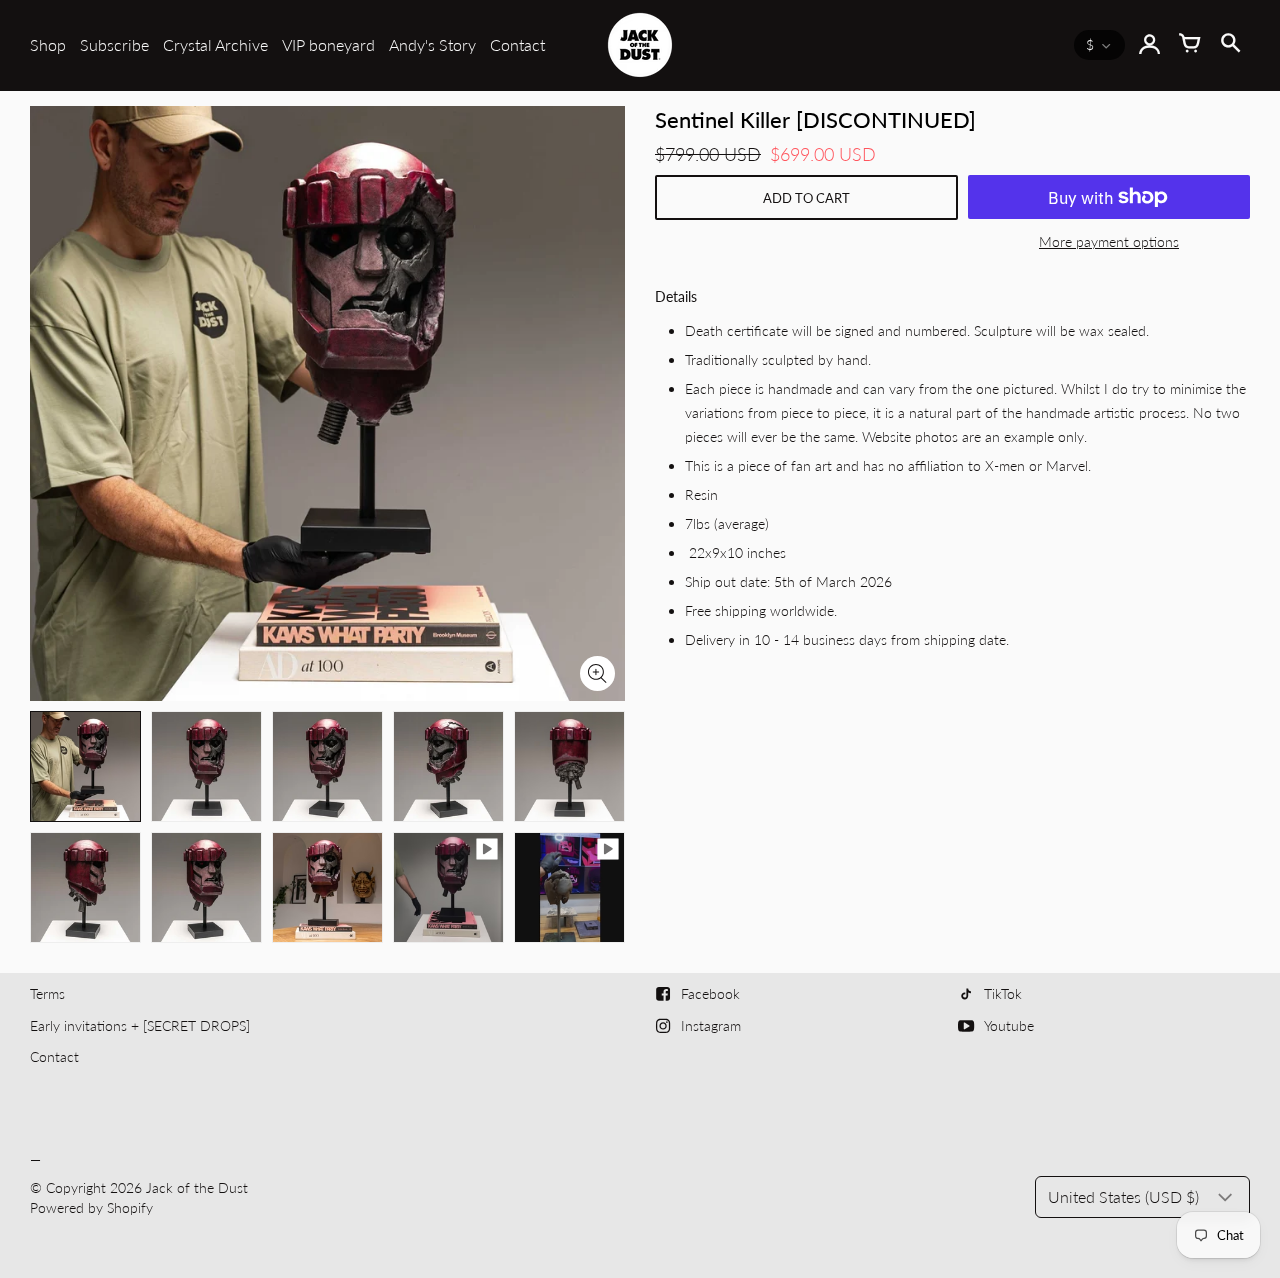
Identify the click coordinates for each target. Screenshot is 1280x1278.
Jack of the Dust (197, 1187)
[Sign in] (1150, 45)
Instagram (711, 1025)
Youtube (1009, 1025)
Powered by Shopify (91, 1207)
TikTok (1003, 993)
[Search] (1230, 45)
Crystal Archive (215, 44)
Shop (48, 44)
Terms (47, 993)
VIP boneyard (328, 44)
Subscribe (114, 44)
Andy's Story (432, 44)
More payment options (1109, 241)
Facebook (710, 993)
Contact (517, 44)
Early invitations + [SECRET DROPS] (140, 1025)
